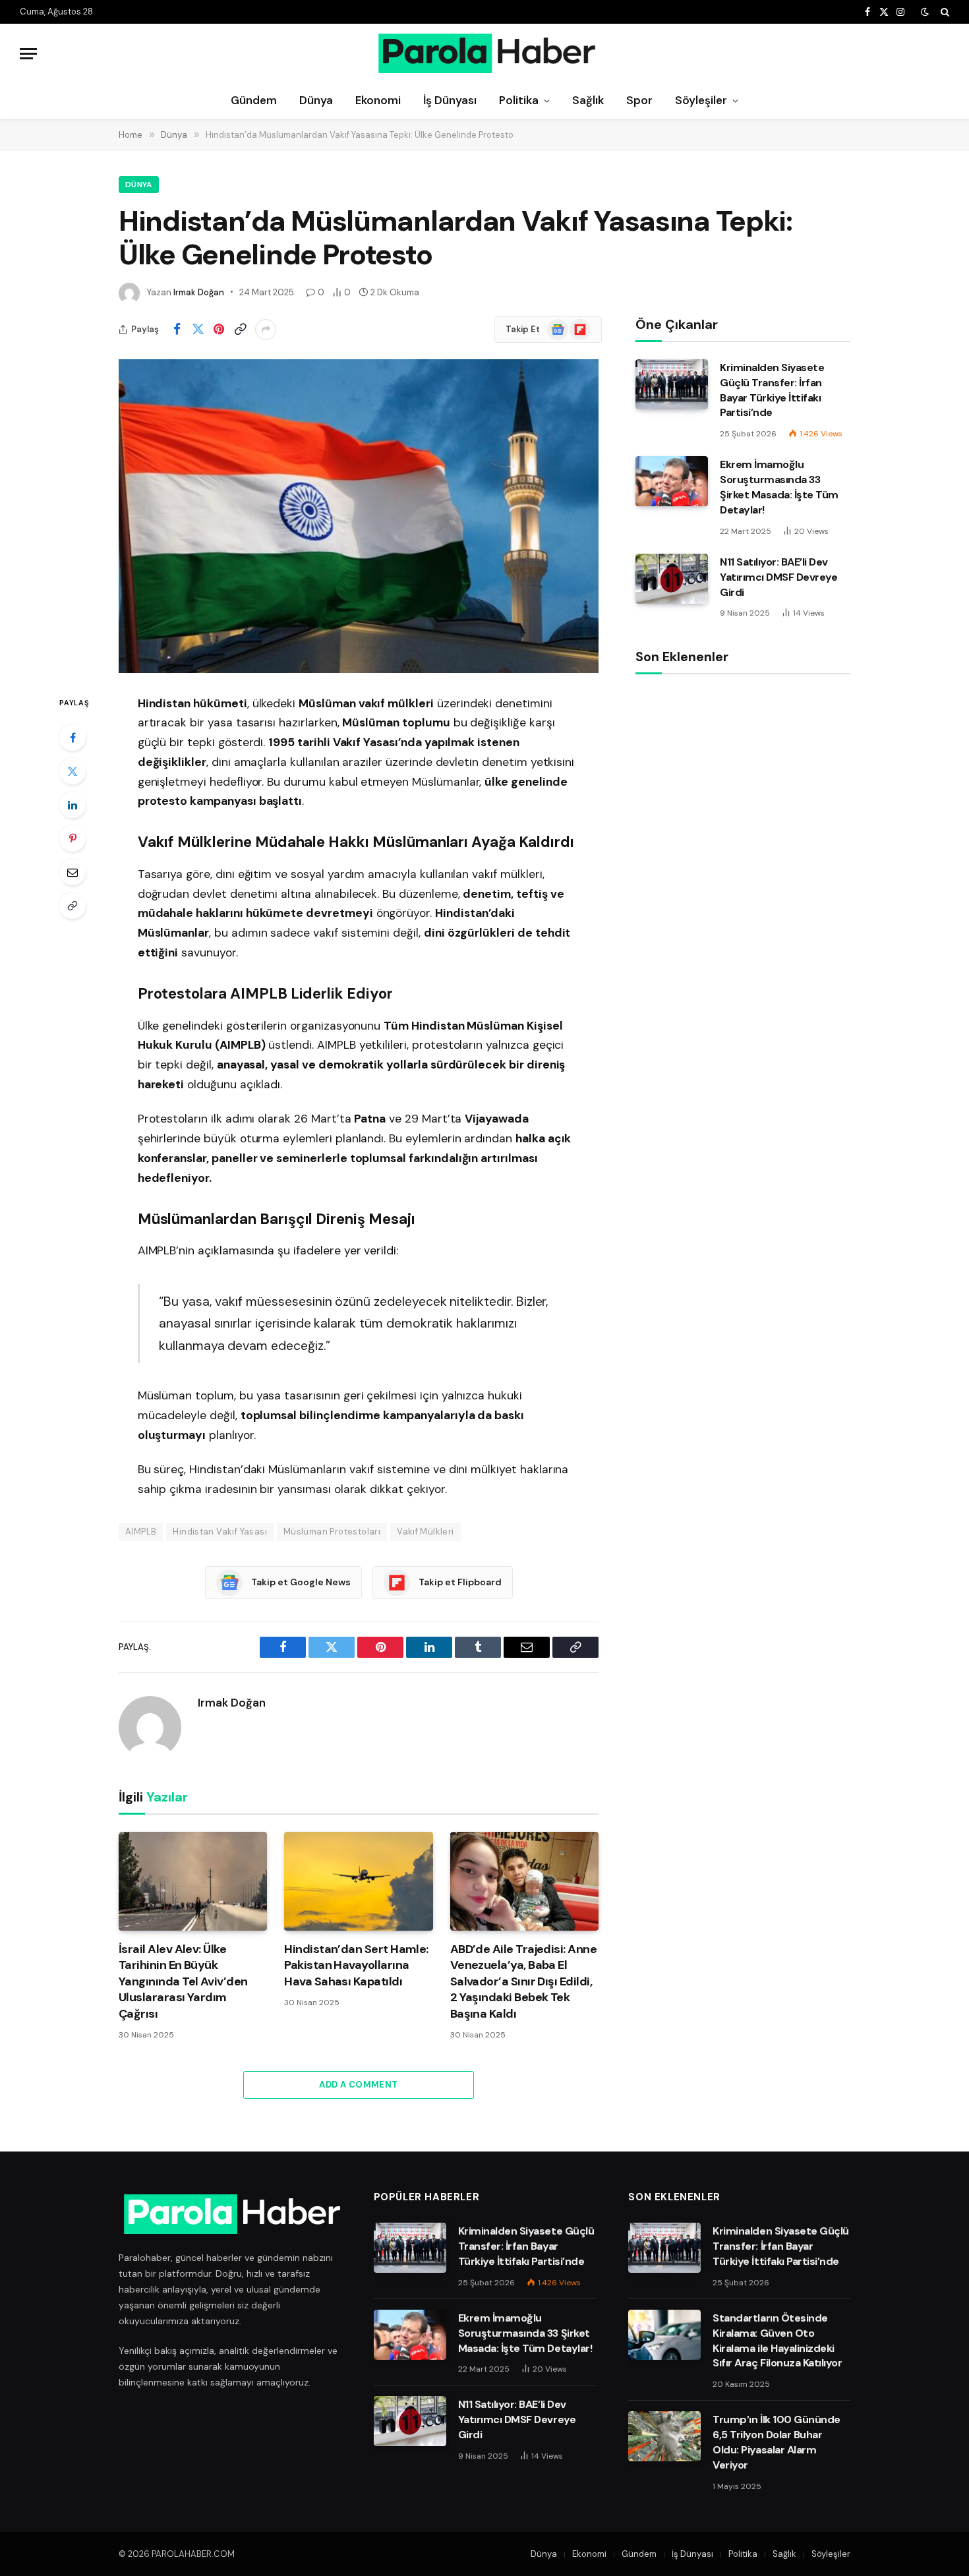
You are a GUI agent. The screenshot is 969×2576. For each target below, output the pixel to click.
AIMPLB (141, 1532)
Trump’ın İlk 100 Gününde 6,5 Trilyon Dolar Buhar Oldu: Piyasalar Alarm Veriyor (776, 2442)
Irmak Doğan (199, 292)
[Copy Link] (240, 330)
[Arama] (944, 12)
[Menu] (28, 54)
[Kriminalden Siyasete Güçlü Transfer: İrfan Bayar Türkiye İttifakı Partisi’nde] (672, 384)
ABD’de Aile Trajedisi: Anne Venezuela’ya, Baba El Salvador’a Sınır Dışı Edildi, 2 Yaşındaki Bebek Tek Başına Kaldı (523, 1981)
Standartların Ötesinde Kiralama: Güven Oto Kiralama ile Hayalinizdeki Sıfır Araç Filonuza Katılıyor (777, 2341)
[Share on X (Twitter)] (198, 330)
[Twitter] (73, 771)
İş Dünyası (450, 100)
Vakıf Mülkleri (425, 1532)
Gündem (254, 100)
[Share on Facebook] (177, 330)
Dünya (316, 100)
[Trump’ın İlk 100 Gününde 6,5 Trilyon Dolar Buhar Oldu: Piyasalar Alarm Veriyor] (664, 2436)
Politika (519, 100)
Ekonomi (378, 100)
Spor (639, 100)
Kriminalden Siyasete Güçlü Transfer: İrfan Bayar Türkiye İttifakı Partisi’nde (772, 390)
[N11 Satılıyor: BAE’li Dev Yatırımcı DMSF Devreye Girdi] (672, 579)
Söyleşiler (701, 100)
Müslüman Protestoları (332, 1532)
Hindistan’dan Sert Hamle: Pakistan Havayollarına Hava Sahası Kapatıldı (356, 1965)
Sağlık (588, 100)
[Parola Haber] (485, 53)
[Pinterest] (73, 838)
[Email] (73, 872)
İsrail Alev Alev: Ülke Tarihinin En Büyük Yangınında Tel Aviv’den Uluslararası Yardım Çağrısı (183, 1981)
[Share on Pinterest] (219, 330)
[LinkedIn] (73, 805)
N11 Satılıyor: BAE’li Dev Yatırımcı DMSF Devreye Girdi (778, 577)
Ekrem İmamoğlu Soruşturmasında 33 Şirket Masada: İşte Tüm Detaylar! (779, 487)
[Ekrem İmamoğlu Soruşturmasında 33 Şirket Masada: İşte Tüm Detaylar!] (672, 481)
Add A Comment (358, 2085)
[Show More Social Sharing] (266, 330)
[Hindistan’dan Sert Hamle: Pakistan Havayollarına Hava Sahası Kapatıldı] (358, 1881)
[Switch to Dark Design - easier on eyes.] (925, 12)
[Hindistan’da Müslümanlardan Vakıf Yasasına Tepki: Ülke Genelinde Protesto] (359, 516)
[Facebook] (73, 738)
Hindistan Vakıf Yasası (220, 1532)
